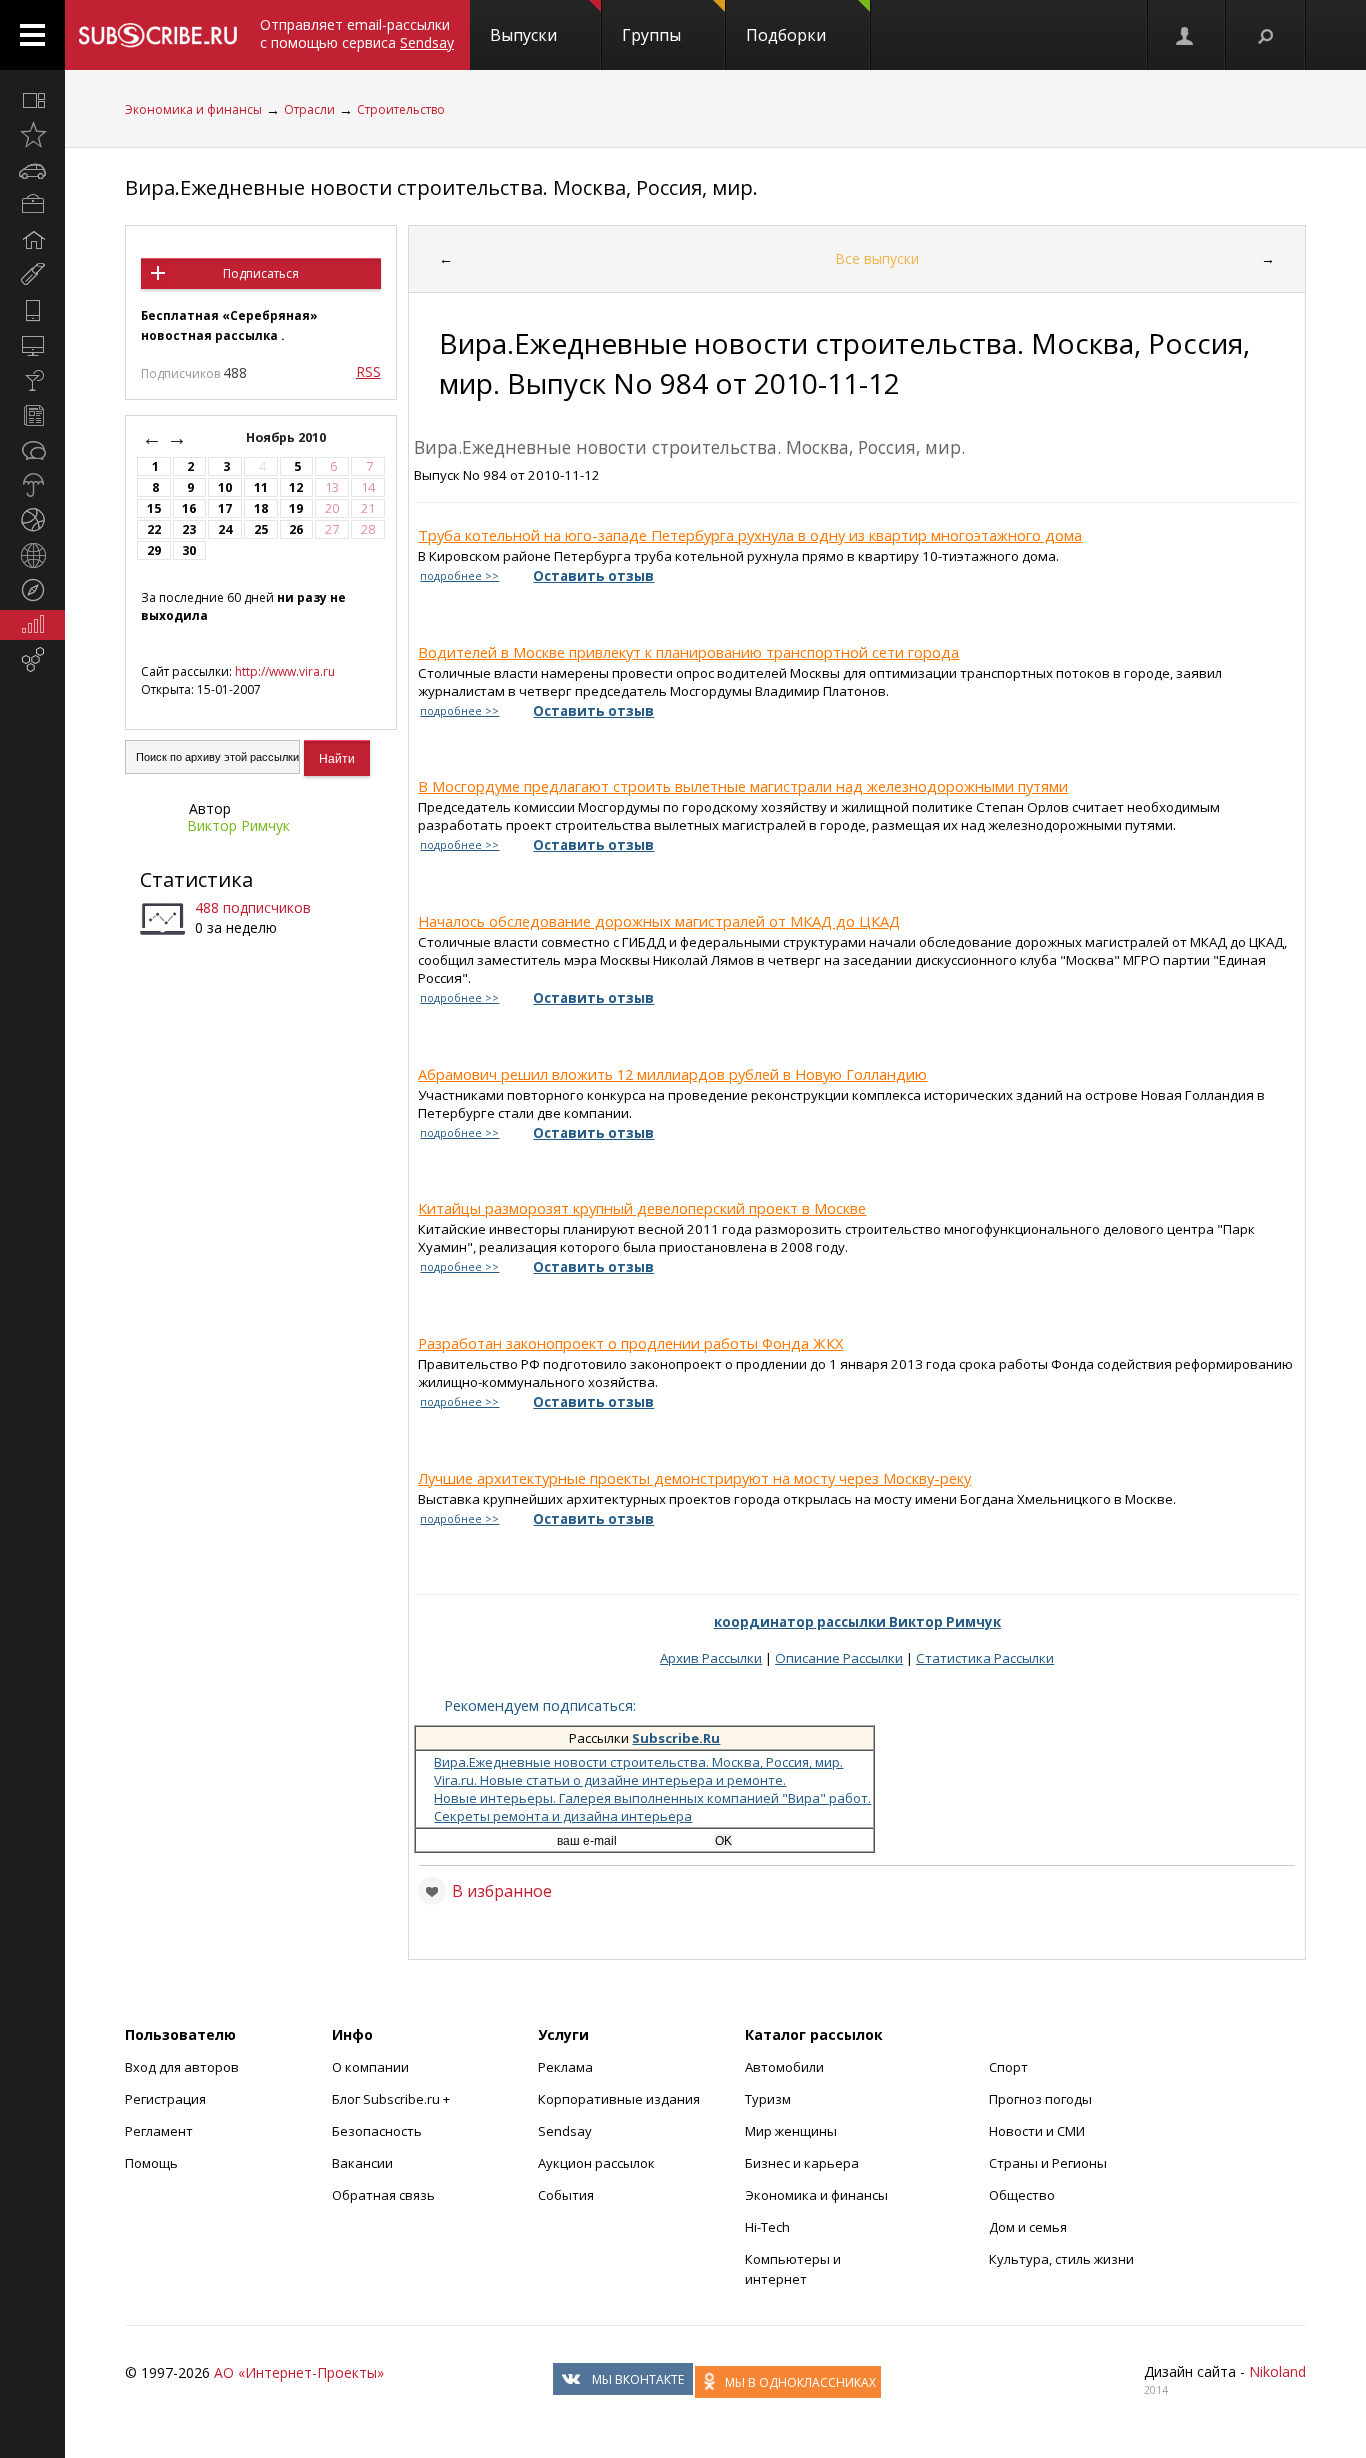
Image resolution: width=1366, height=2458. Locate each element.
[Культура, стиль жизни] (32, 380)
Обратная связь (383, 2195)
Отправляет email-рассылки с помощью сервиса (357, 33)
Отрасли (309, 109)
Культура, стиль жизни (1061, 2259)
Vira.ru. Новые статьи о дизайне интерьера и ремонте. (610, 1780)
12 (296, 487)
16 (189, 508)
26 (296, 529)
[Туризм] (32, 590)
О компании (370, 2067)
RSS (368, 371)
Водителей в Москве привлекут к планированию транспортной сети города (688, 652)
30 (189, 550)
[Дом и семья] (32, 240)
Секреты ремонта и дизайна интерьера (563, 1816)
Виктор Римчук (238, 825)
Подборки (786, 35)
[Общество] (32, 450)
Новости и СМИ (1037, 2131)
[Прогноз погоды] (32, 485)
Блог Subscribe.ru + (392, 2099)
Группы (651, 35)
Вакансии (362, 2163)
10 (225, 487)
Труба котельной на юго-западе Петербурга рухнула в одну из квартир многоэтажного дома (750, 535)
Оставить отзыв (593, 576)
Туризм (768, 2099)
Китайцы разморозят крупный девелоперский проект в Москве (642, 1208)
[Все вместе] (32, 100)
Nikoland (1277, 2371)
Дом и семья (1028, 2227)
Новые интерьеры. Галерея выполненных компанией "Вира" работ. (652, 1798)
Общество (1022, 2195)
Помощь (151, 2163)
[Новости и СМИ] (32, 415)
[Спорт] (32, 520)
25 (261, 529)
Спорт (1008, 2067)
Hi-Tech (767, 2227)
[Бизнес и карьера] (32, 205)
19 (296, 508)
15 (154, 508)
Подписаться (261, 273)
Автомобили (784, 2067)
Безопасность (377, 2131)
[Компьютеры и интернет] (32, 345)
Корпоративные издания (619, 2099)
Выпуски (523, 35)
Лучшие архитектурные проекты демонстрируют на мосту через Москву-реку (694, 1478)
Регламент (159, 2131)
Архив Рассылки (711, 1658)
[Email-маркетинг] (32, 660)
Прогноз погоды (1040, 2099)
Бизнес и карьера (802, 2163)
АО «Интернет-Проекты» (299, 2372)
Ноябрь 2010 (287, 437)
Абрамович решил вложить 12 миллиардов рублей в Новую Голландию (672, 1074)
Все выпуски (877, 258)
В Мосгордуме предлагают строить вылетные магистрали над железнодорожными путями (743, 786)
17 (225, 508)
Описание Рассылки (839, 1658)
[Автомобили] (32, 170)
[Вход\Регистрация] (1186, 35)
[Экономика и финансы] (32, 625)
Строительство (401, 109)
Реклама (565, 2067)
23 (189, 529)
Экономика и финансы (193, 109)
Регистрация (165, 2099)
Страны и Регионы (1048, 2163)
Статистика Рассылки (985, 1658)
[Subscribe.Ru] (157, 35)
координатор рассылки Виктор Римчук (857, 1622)
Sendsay (565, 2131)
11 (261, 487)
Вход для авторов (182, 2067)
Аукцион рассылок (596, 2163)
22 (154, 529)
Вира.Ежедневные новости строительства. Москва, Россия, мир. (441, 187)
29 (154, 550)
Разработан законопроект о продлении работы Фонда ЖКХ (630, 1343)
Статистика (196, 879)
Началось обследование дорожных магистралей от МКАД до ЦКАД (659, 921)
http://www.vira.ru (285, 671)
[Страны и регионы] (32, 555)
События (566, 2195)
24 (225, 529)
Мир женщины (791, 2131)
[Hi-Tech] (32, 310)
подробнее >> (459, 576)
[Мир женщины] (32, 275)
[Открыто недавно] (32, 135)
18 (261, 508)
